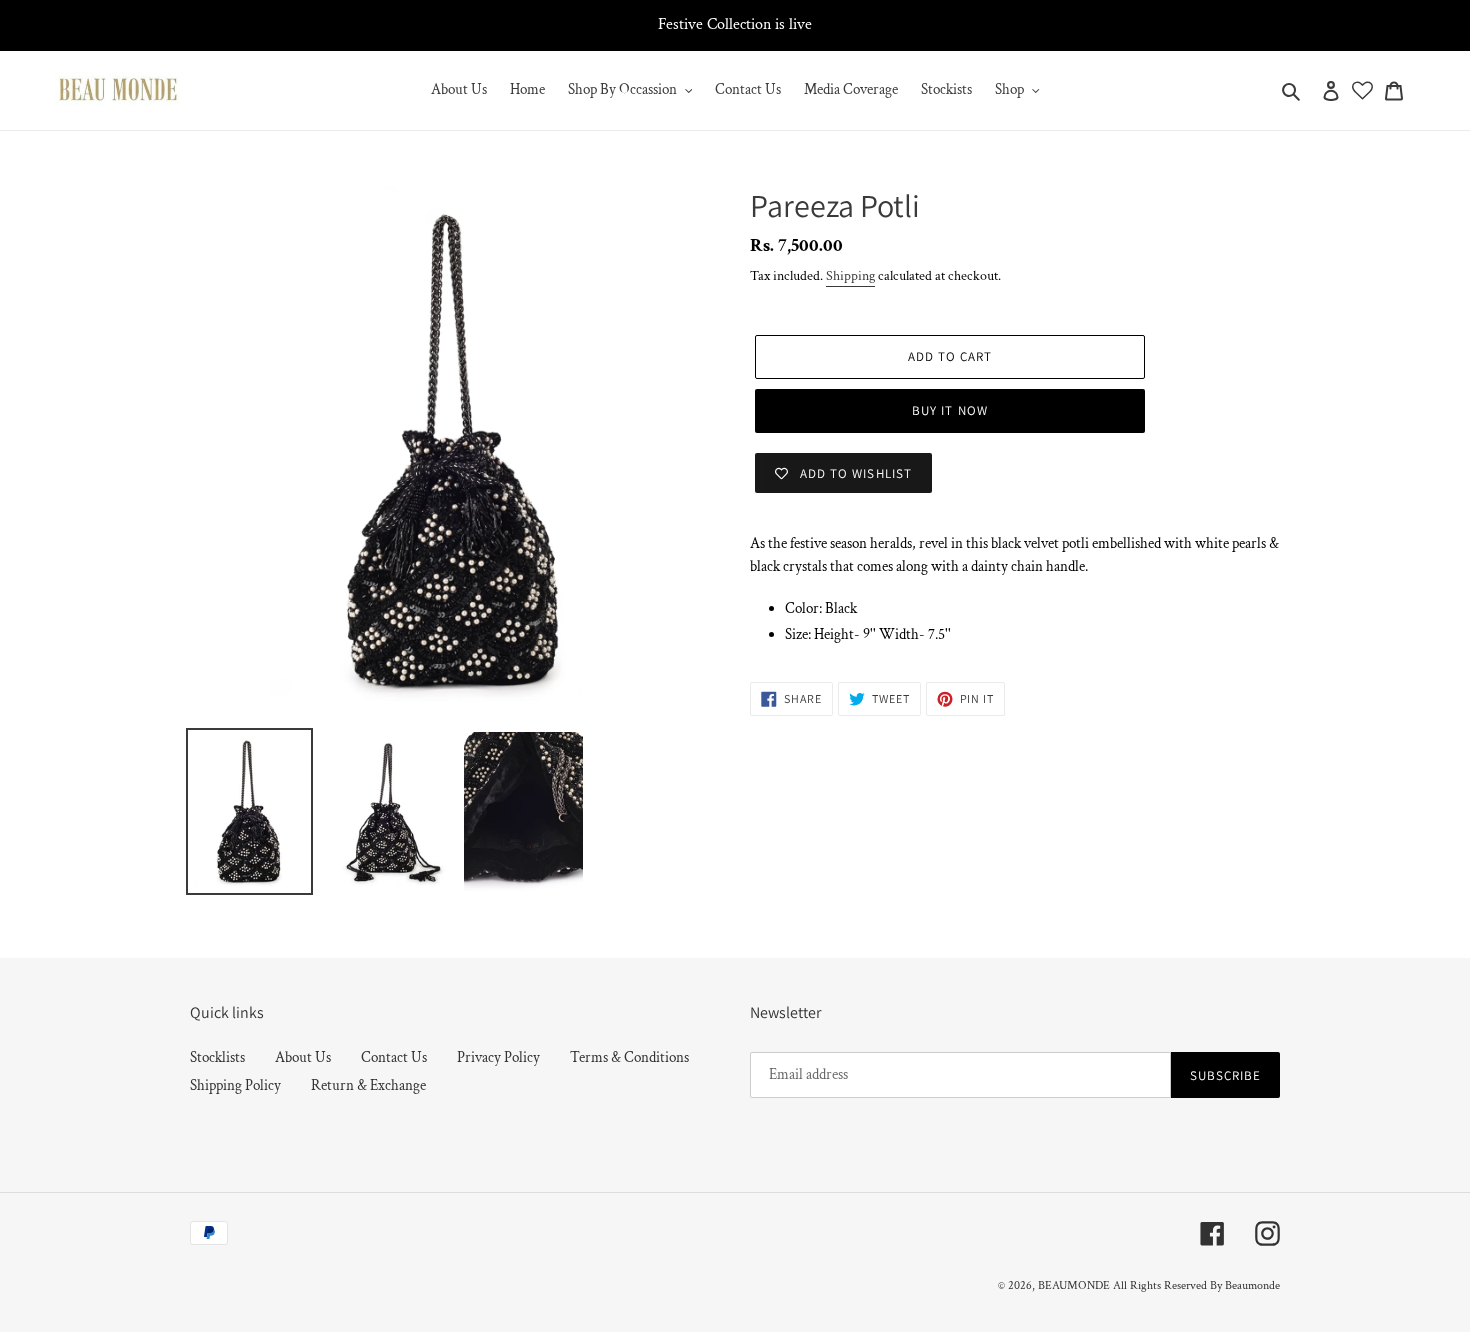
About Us (303, 1057)
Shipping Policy (235, 1085)
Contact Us (394, 1057)
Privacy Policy (498, 1057)
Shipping (850, 276)
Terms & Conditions (629, 1057)
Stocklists (217, 1057)
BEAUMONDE (1074, 1285)
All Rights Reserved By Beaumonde (1196, 1285)
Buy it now (949, 410)
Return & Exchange (368, 1085)
